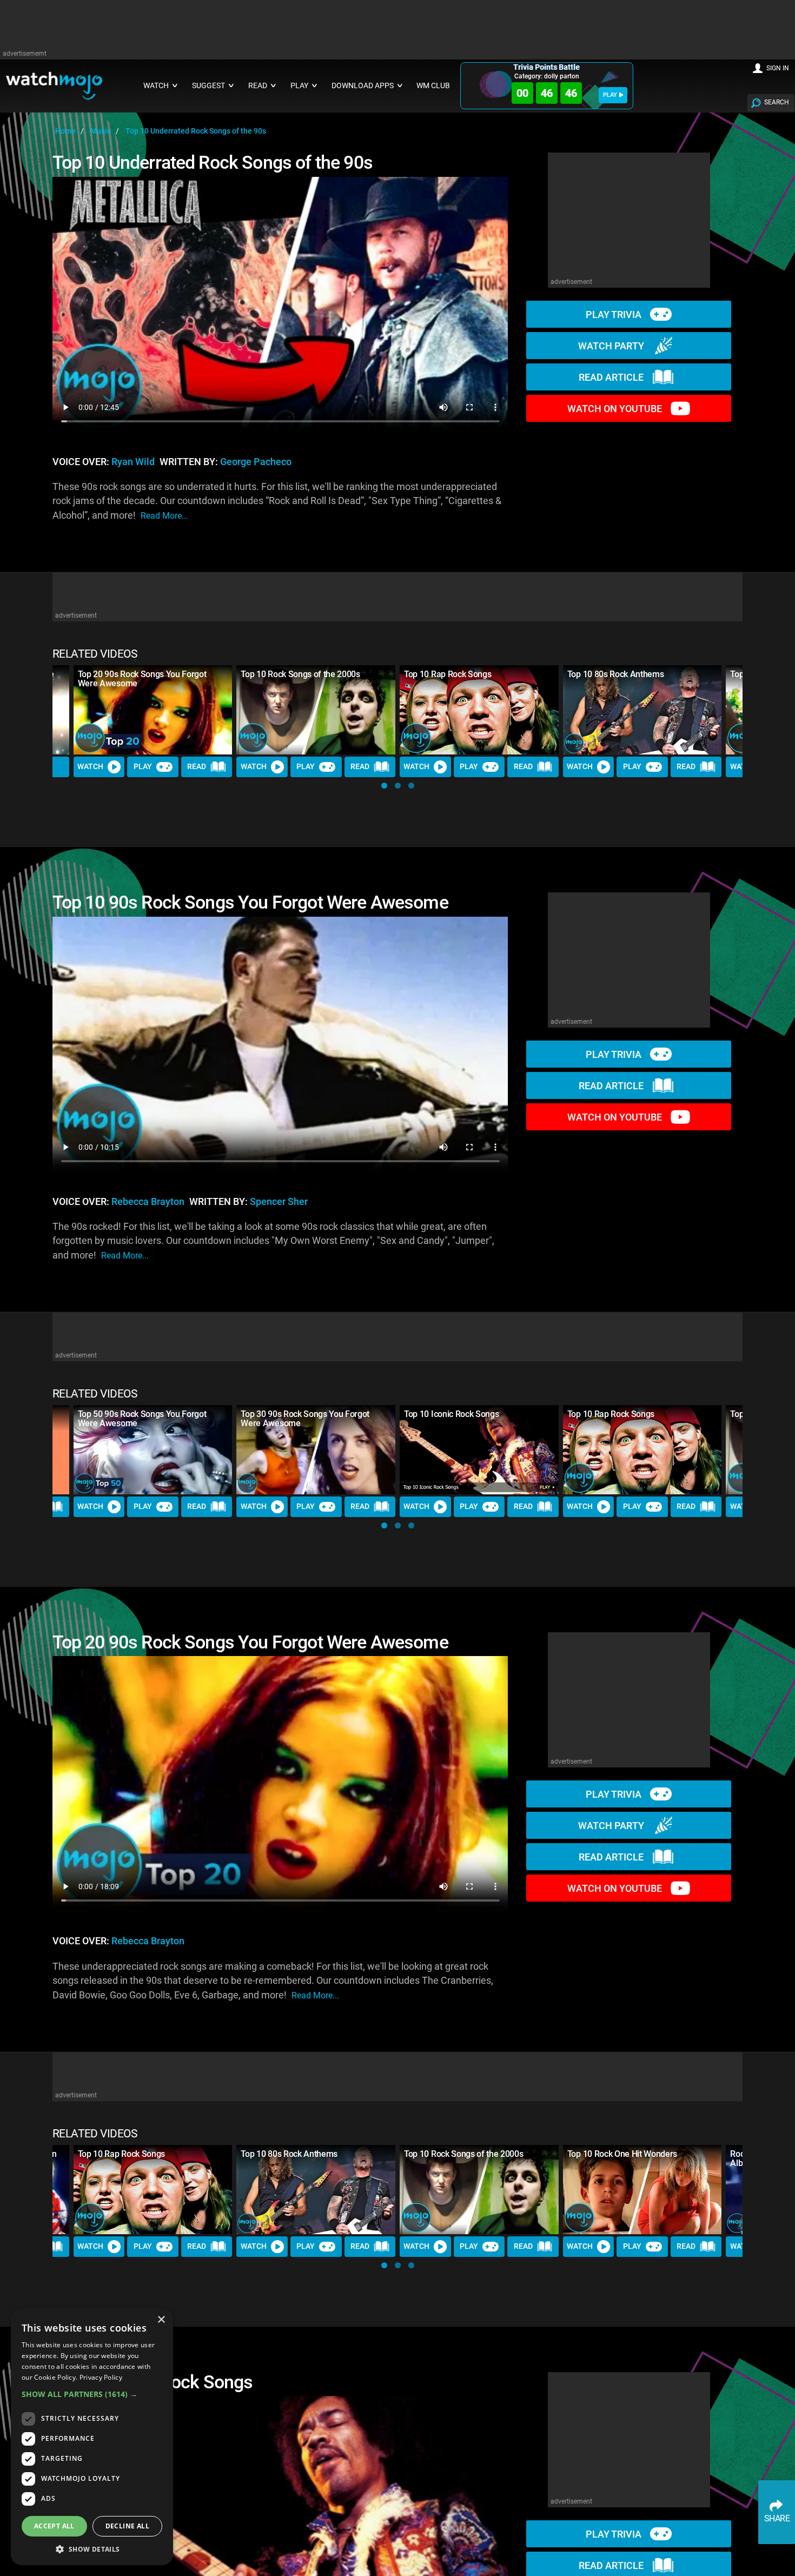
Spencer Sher (279, 1202)
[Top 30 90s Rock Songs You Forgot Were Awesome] (316, 1450)
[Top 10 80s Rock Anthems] (642, 710)
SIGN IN (778, 68)
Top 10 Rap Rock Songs (448, 674)
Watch (90, 766)
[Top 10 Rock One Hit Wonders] (642, 2190)
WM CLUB (433, 86)
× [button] (161, 2320)
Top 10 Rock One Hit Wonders (622, 2154)
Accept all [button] (54, 2526)
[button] (384, 786)
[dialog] (92, 2437)
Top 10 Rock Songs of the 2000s (300, 674)
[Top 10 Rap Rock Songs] (479, 710)
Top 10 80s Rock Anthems (616, 674)
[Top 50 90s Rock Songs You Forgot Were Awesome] (153, 1450)
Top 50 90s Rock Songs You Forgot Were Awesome (142, 1419)
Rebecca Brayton (148, 1202)
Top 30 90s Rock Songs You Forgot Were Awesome (305, 1419)
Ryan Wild (133, 462)
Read (197, 766)
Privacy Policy (101, 2377)
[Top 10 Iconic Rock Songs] (479, 1450)
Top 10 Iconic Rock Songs (451, 1414)
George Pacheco (256, 462)
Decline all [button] (127, 2526)
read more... (164, 516)
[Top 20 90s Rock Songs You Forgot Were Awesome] (153, 710)
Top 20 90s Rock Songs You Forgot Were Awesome (142, 679)
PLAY (610, 95)
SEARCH (777, 102)
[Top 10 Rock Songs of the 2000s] (316, 710)
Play (143, 766)
